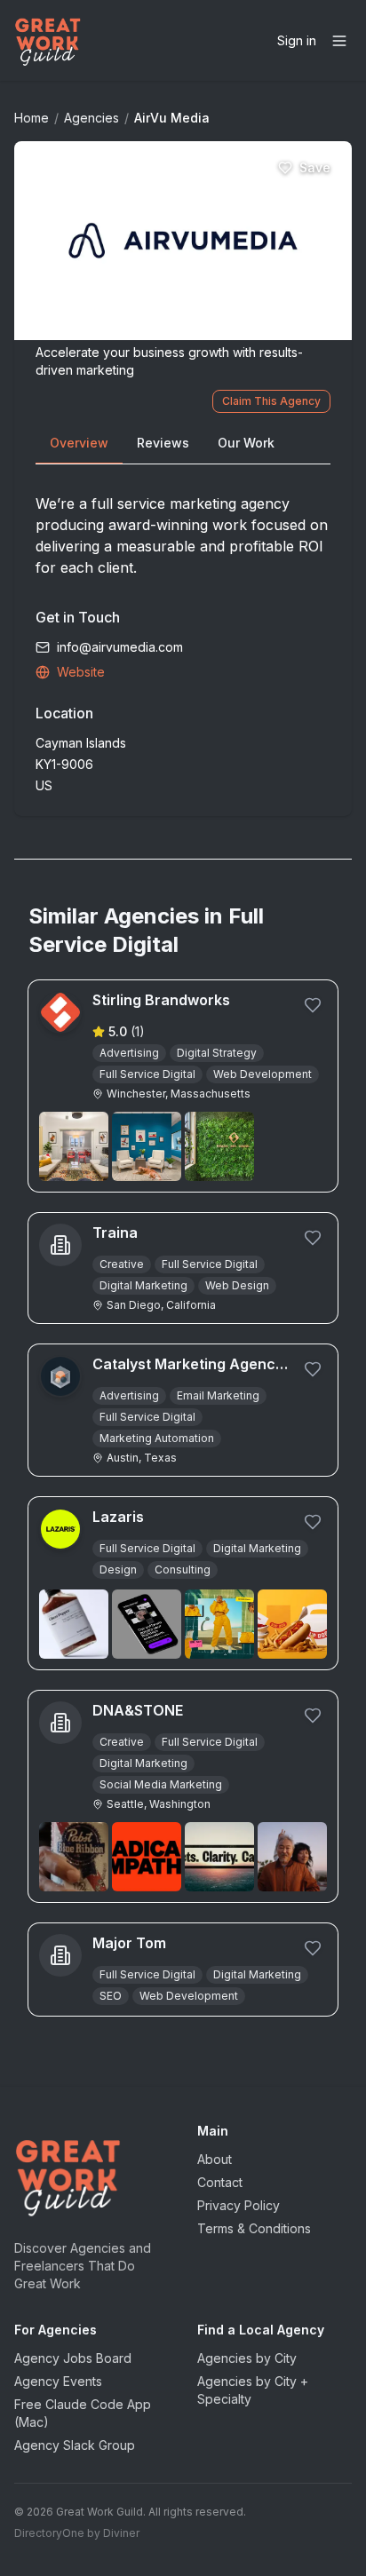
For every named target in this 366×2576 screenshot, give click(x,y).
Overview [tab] (79, 443)
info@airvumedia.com (120, 647)
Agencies (91, 118)
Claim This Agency (271, 401)
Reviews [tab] (163, 443)
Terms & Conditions (254, 2228)
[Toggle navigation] (339, 41)
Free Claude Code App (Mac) (83, 2413)
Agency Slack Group (75, 2445)
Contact (220, 2182)
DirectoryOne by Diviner (77, 2533)
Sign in (297, 40)
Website (81, 672)
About (215, 2159)
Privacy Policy (239, 2205)
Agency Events (58, 2381)
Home (32, 118)
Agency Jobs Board (73, 2358)
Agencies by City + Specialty (253, 2390)
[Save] (313, 1005)
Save (315, 167)
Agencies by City (247, 2358)
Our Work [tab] (246, 443)
